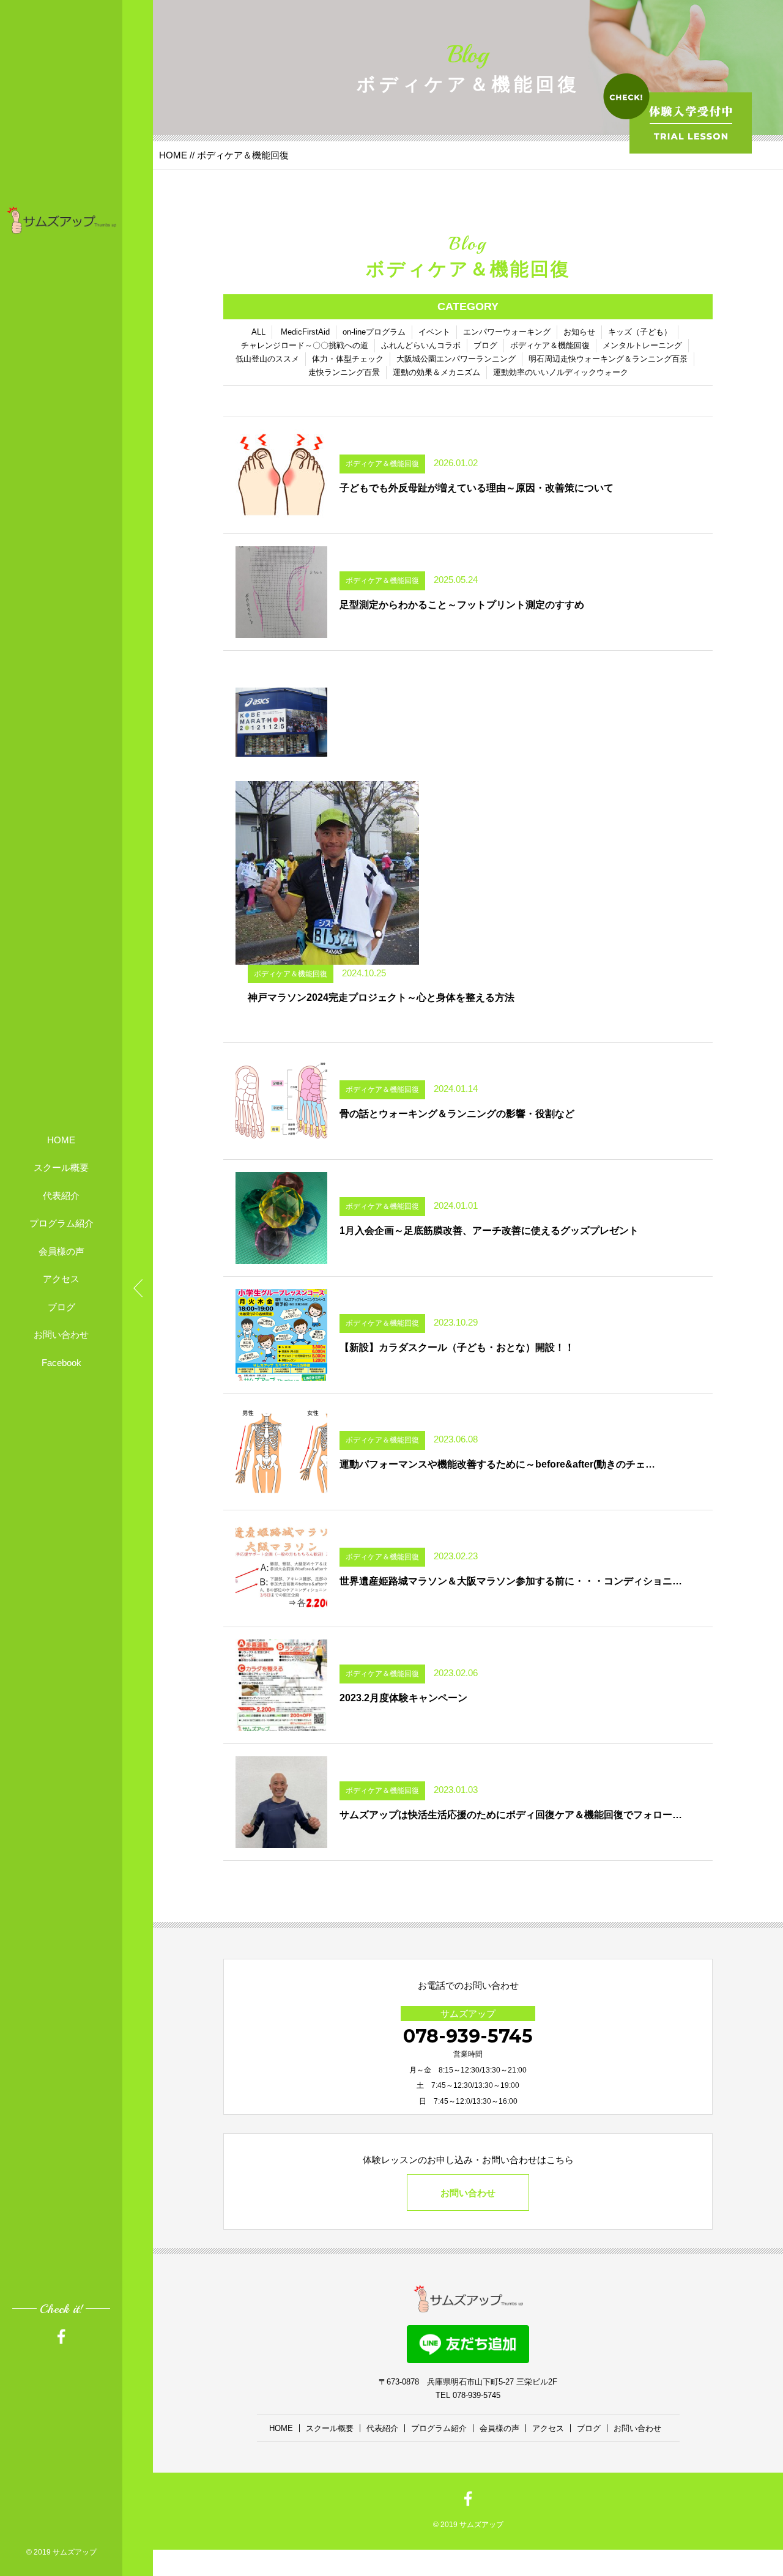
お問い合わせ (61, 1334)
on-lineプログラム (374, 332)
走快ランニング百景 (344, 372)
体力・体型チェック (348, 359)
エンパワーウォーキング (507, 332)
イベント (434, 332)
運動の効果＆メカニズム (436, 372)
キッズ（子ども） (640, 332)
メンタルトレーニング (642, 345)
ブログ (61, 1307)
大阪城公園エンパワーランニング (456, 359)
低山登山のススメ (267, 359)
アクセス (61, 1279)
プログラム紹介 (61, 1223)
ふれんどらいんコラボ (421, 345)
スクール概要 (61, 1167)
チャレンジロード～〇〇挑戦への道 (305, 345)
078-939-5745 (468, 2036)
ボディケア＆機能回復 (550, 345)
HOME (61, 1140)
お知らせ (579, 332)
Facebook (61, 1363)
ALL (258, 332)
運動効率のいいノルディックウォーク (561, 372)
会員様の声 (61, 1251)
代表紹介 (61, 1196)
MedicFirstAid (305, 332)
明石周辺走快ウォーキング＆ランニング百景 (608, 359)
